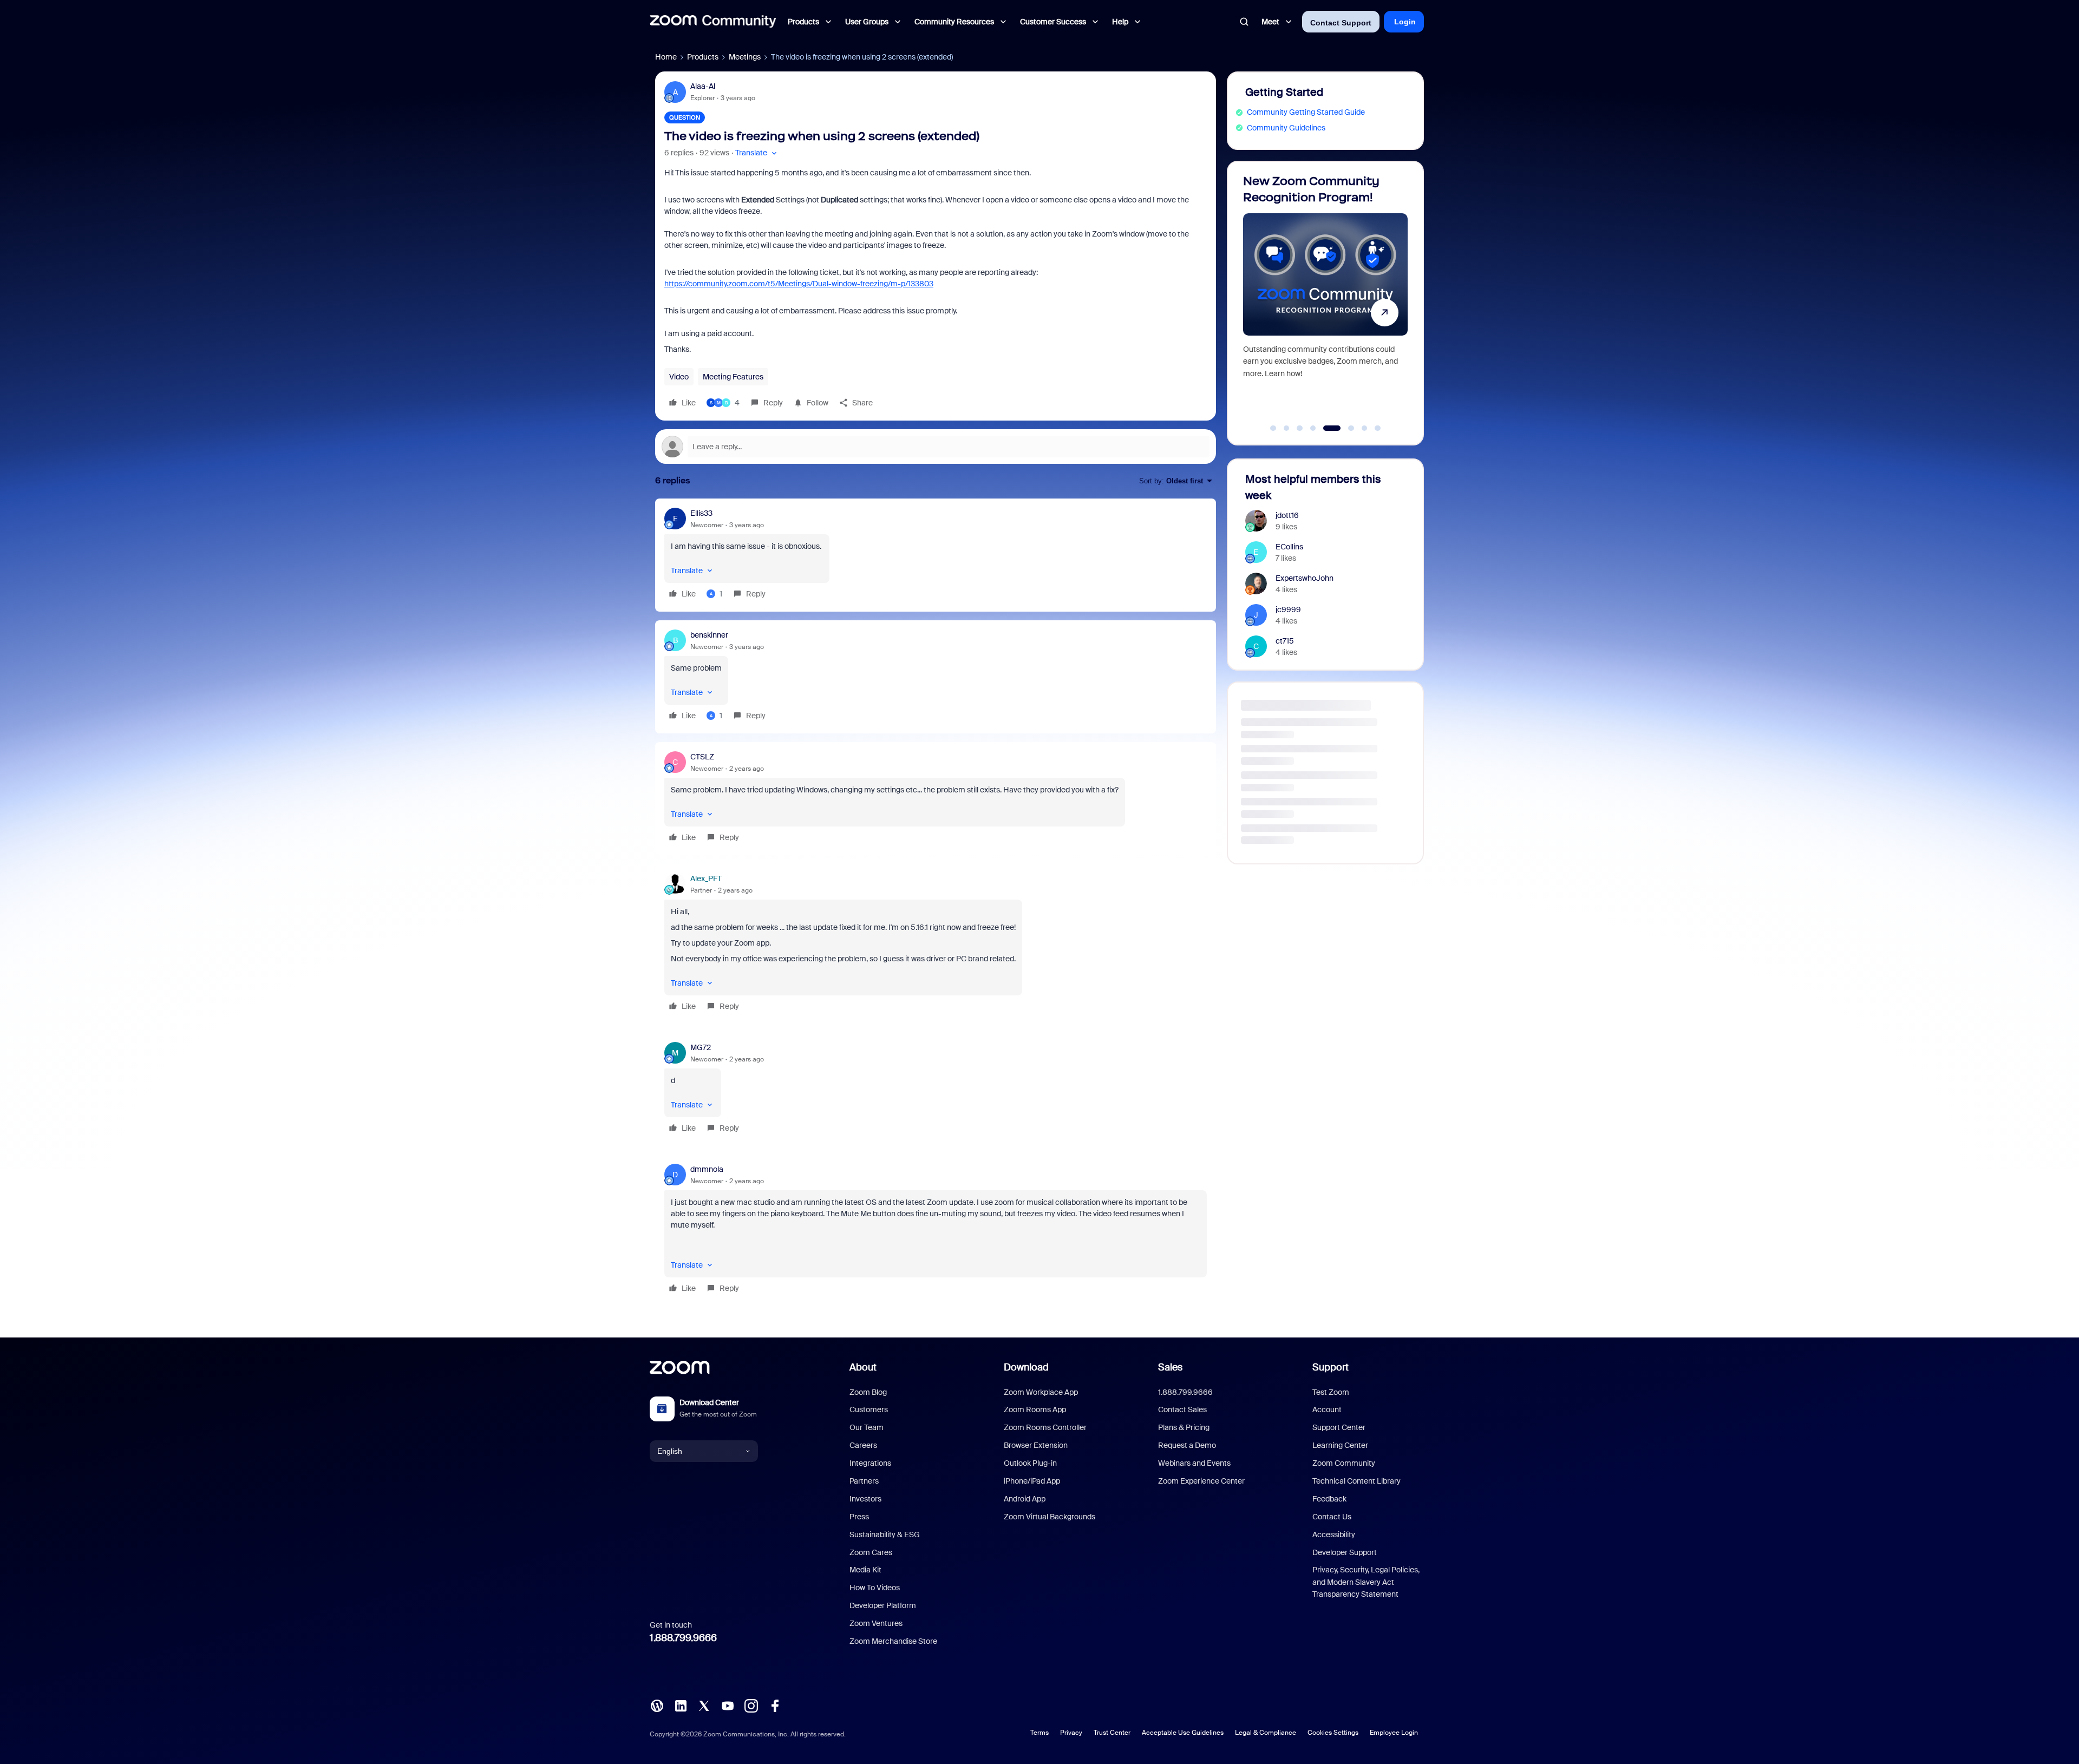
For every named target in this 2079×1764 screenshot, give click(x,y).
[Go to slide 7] (1359, 428)
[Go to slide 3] (1300, 428)
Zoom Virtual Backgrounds (1050, 1517)
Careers (863, 1445)
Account (1327, 1409)
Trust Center (1112, 1733)
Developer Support (1345, 1552)
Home (666, 57)
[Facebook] (775, 1705)
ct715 (1285, 641)
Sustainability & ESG (885, 1535)
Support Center (1339, 1427)
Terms (1039, 1733)
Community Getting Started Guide (1306, 112)
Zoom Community (1344, 1463)
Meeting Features (733, 377)
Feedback (1329, 1499)
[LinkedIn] (681, 1705)
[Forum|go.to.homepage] (713, 22)
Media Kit (865, 1570)
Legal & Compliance (1266, 1733)
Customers (869, 1409)
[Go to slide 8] (1378, 428)
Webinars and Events (1194, 1463)
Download (1026, 1367)
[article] (936, 555)
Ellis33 (701, 513)
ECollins (1289, 547)
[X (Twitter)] (704, 1705)
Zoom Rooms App (1035, 1409)
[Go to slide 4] (1313, 428)
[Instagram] (751, 1705)
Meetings (745, 57)
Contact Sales (1182, 1409)
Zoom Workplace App (1041, 1392)
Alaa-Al (703, 86)
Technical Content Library (1356, 1481)
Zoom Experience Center (1201, 1481)
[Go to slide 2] (1286, 428)
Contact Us (1332, 1517)
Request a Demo (1187, 1445)
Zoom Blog (868, 1392)
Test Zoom (1331, 1392)
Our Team (867, 1427)
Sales (1170, 1367)
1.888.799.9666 (683, 1638)
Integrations (870, 1463)
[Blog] (657, 1705)
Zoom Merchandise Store (893, 1641)
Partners (864, 1481)
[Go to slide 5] (1326, 428)
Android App (1025, 1499)
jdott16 (1287, 515)
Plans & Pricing (1184, 1427)
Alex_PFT (706, 878)
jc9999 (1288, 609)
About (863, 1367)
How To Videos (875, 1588)
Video (679, 377)
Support (1331, 1367)
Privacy (1071, 1733)
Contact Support (1341, 23)
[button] (757, 153)
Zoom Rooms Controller (1045, 1427)
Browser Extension (1036, 1445)
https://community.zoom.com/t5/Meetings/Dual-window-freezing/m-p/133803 (799, 284)
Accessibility (1334, 1535)
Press (859, 1517)
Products (703, 57)
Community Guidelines (1286, 128)
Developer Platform (883, 1605)
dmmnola (707, 1169)
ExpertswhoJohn (1305, 578)
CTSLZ (702, 757)
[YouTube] (728, 1705)
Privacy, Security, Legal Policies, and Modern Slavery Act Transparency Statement (1366, 1582)
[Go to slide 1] (1273, 428)
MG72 (701, 1047)
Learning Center (1340, 1445)
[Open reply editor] (936, 447)
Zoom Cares (871, 1552)
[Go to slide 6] (1339, 428)
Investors (865, 1499)
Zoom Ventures (876, 1623)
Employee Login (1394, 1733)
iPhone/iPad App (1032, 1481)
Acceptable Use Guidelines (1183, 1733)
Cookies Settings (1333, 1733)
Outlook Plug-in (1030, 1463)
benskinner (709, 635)
